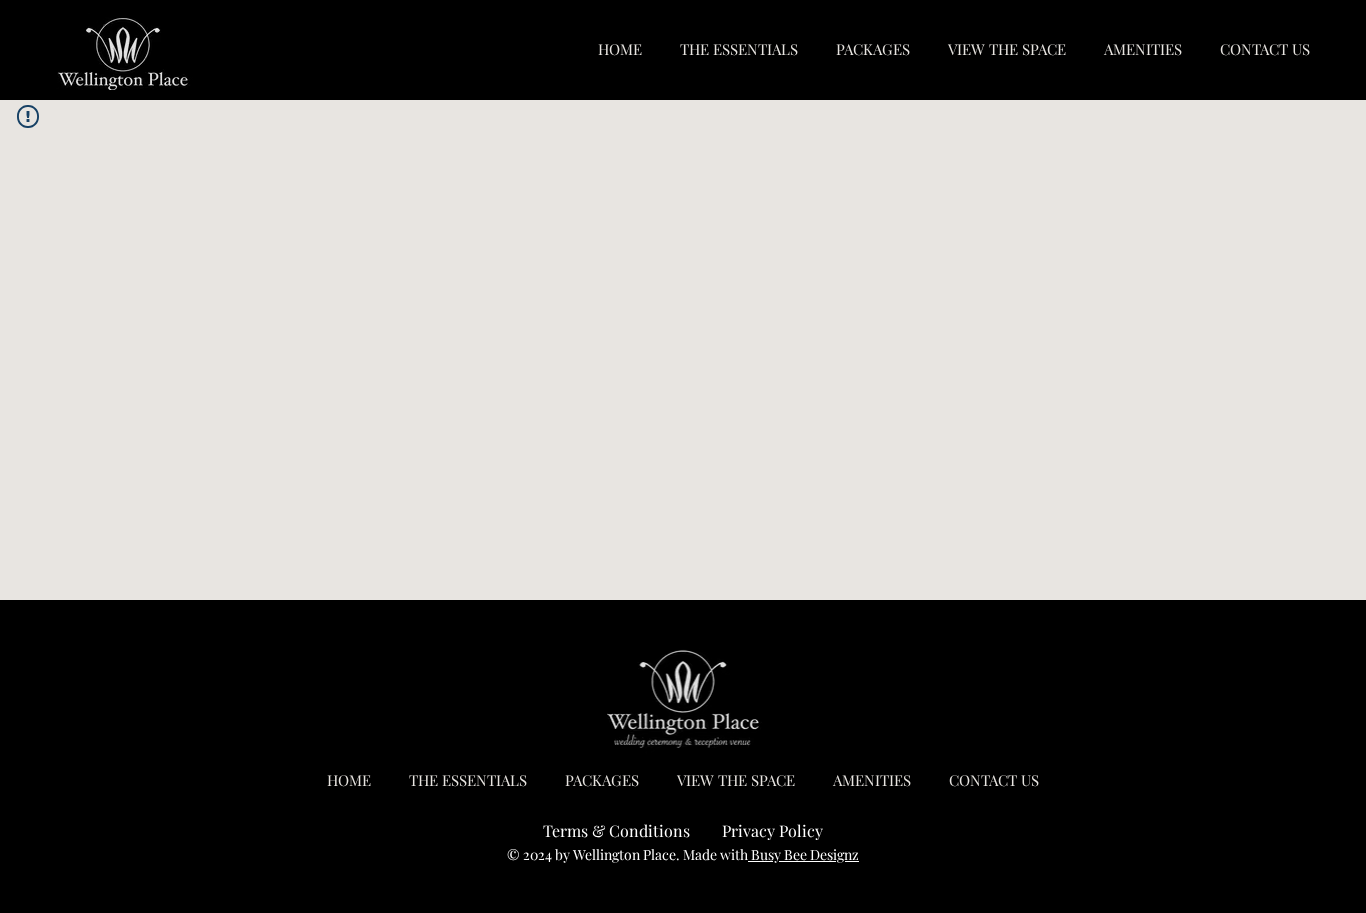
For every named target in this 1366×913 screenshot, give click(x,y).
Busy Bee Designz (803, 854)
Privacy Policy (772, 830)
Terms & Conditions (616, 830)
